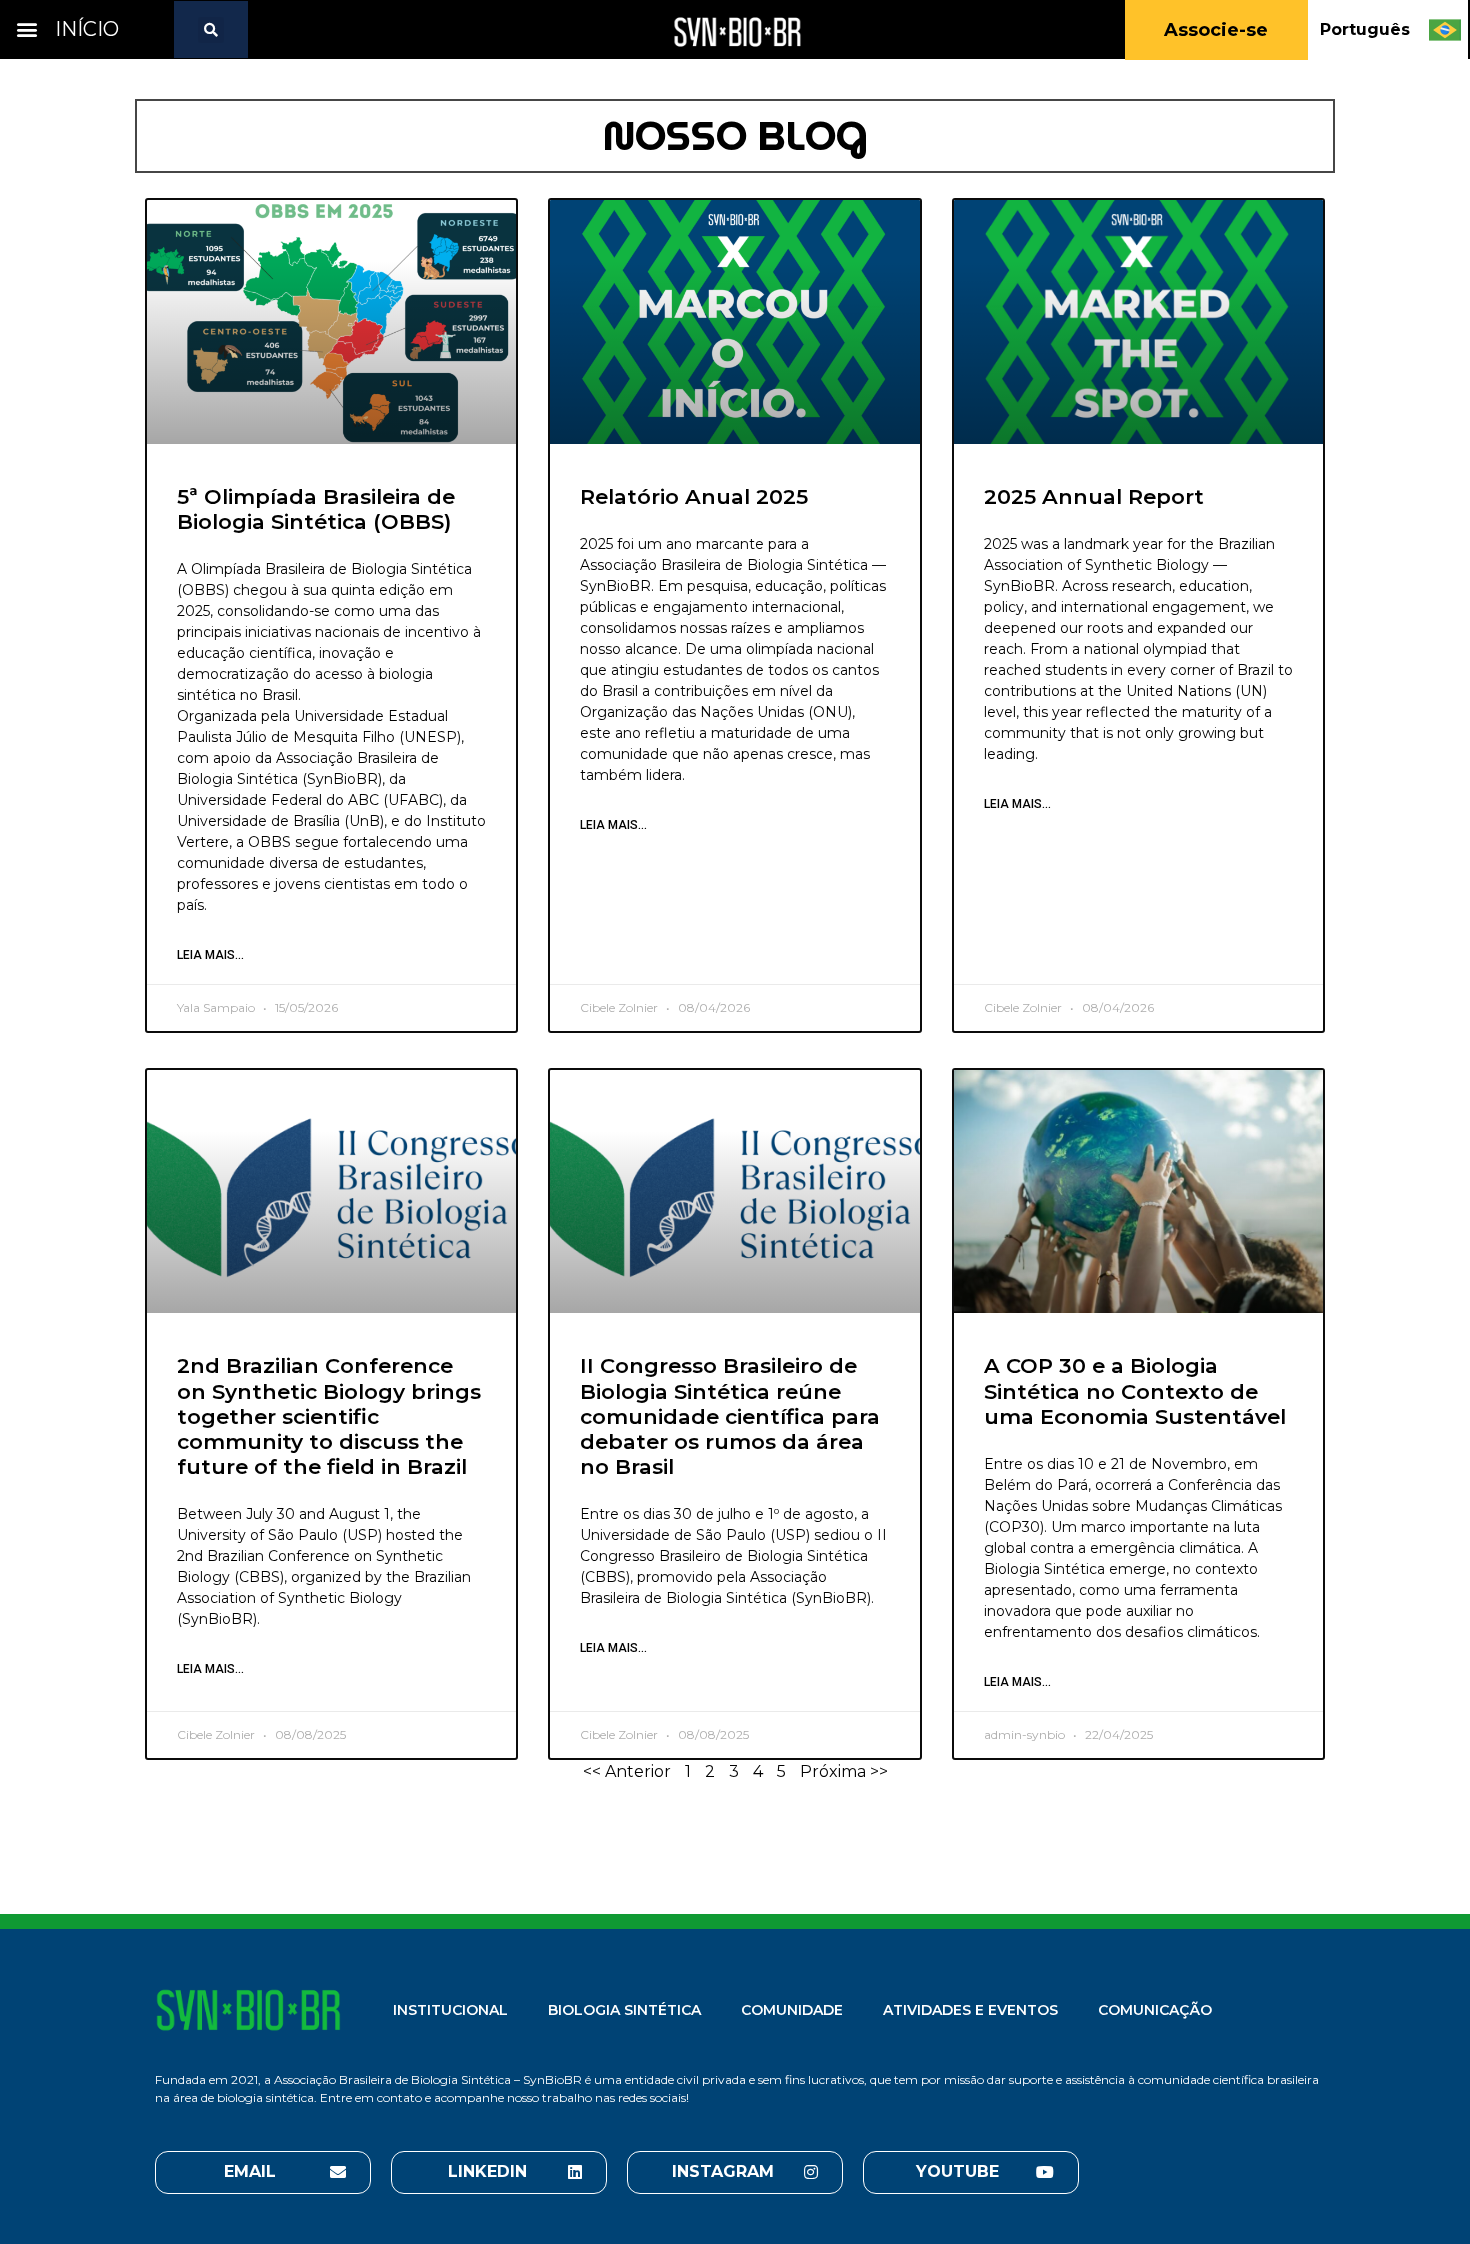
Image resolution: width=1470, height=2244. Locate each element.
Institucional (450, 2010)
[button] (26, 29)
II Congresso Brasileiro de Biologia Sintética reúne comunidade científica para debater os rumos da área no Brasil (730, 1416)
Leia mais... (210, 955)
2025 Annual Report (1094, 496)
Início (87, 29)
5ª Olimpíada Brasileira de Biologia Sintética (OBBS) (316, 509)
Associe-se (1216, 30)
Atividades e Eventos (970, 2010)
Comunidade (792, 2010)
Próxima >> (844, 1771)
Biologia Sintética (624, 2010)
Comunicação (1155, 2010)
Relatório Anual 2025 (694, 496)
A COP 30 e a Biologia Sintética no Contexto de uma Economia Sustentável (1135, 1390)
